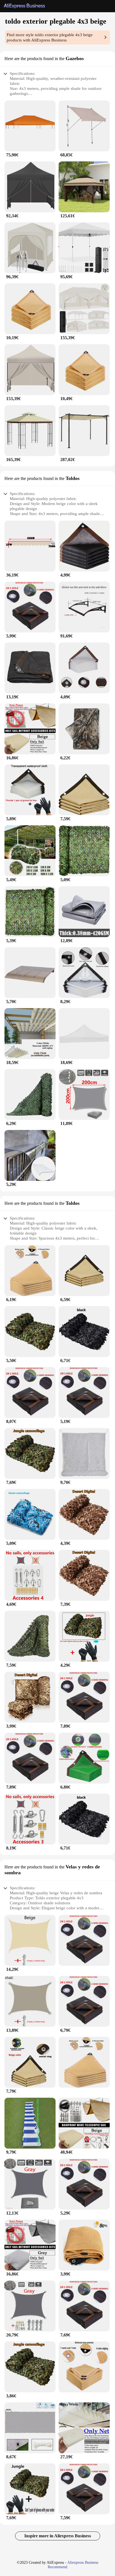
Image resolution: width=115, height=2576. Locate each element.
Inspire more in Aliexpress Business (58, 2536)
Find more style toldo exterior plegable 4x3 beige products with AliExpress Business (50, 37)
